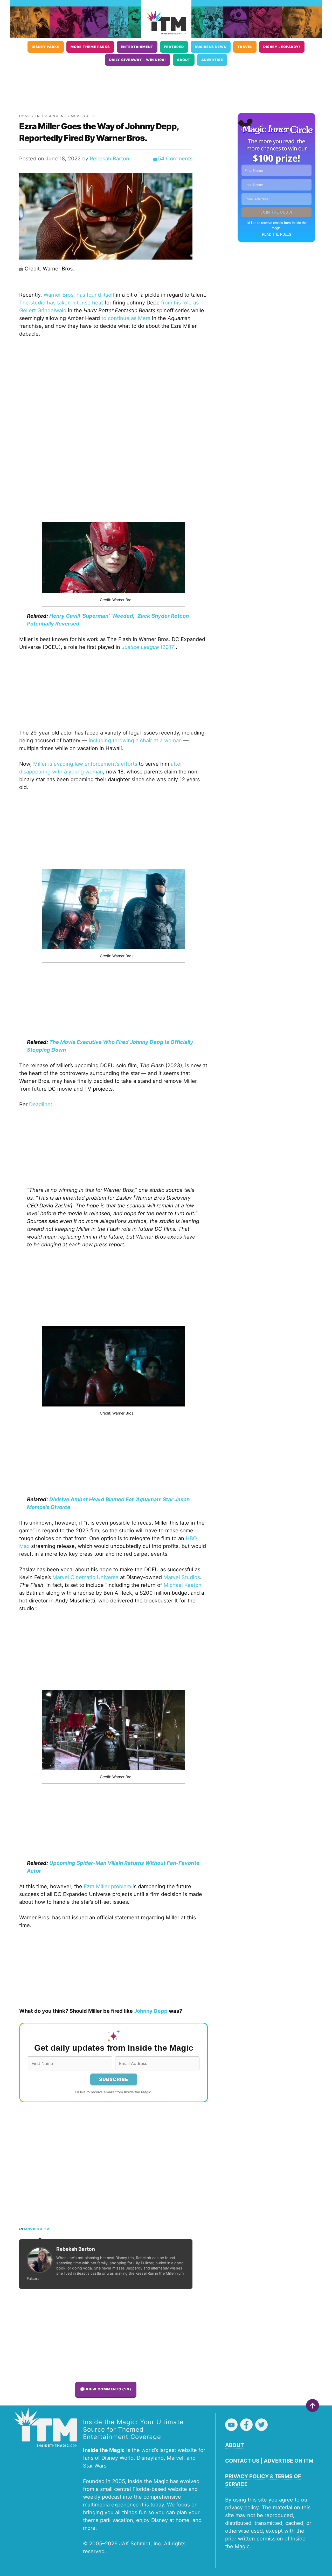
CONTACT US (242, 2461)
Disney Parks (46, 47)
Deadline (40, 1104)
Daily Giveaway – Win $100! (138, 60)
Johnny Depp (151, 2011)
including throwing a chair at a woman (135, 740)
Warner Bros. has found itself (79, 295)
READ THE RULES (277, 235)
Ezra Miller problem (107, 1886)
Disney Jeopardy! (282, 47)
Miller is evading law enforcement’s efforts (85, 764)
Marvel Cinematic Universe (85, 1577)
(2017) (149, 647)
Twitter (261, 2425)
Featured (174, 47)
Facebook (246, 2425)
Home (25, 116)
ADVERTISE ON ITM (289, 2461)
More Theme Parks (90, 47)
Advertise (212, 60)
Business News (211, 47)
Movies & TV (83, 116)
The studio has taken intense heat (61, 303)
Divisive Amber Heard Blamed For (92, 1499)
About (184, 60)
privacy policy (242, 2507)
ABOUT (234, 2445)
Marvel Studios (182, 1577)
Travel (245, 47)
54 (175, 159)
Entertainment (137, 47)
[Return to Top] (313, 2405)
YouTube (231, 2425)
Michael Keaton (183, 1585)
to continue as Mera (126, 318)
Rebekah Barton (109, 159)
